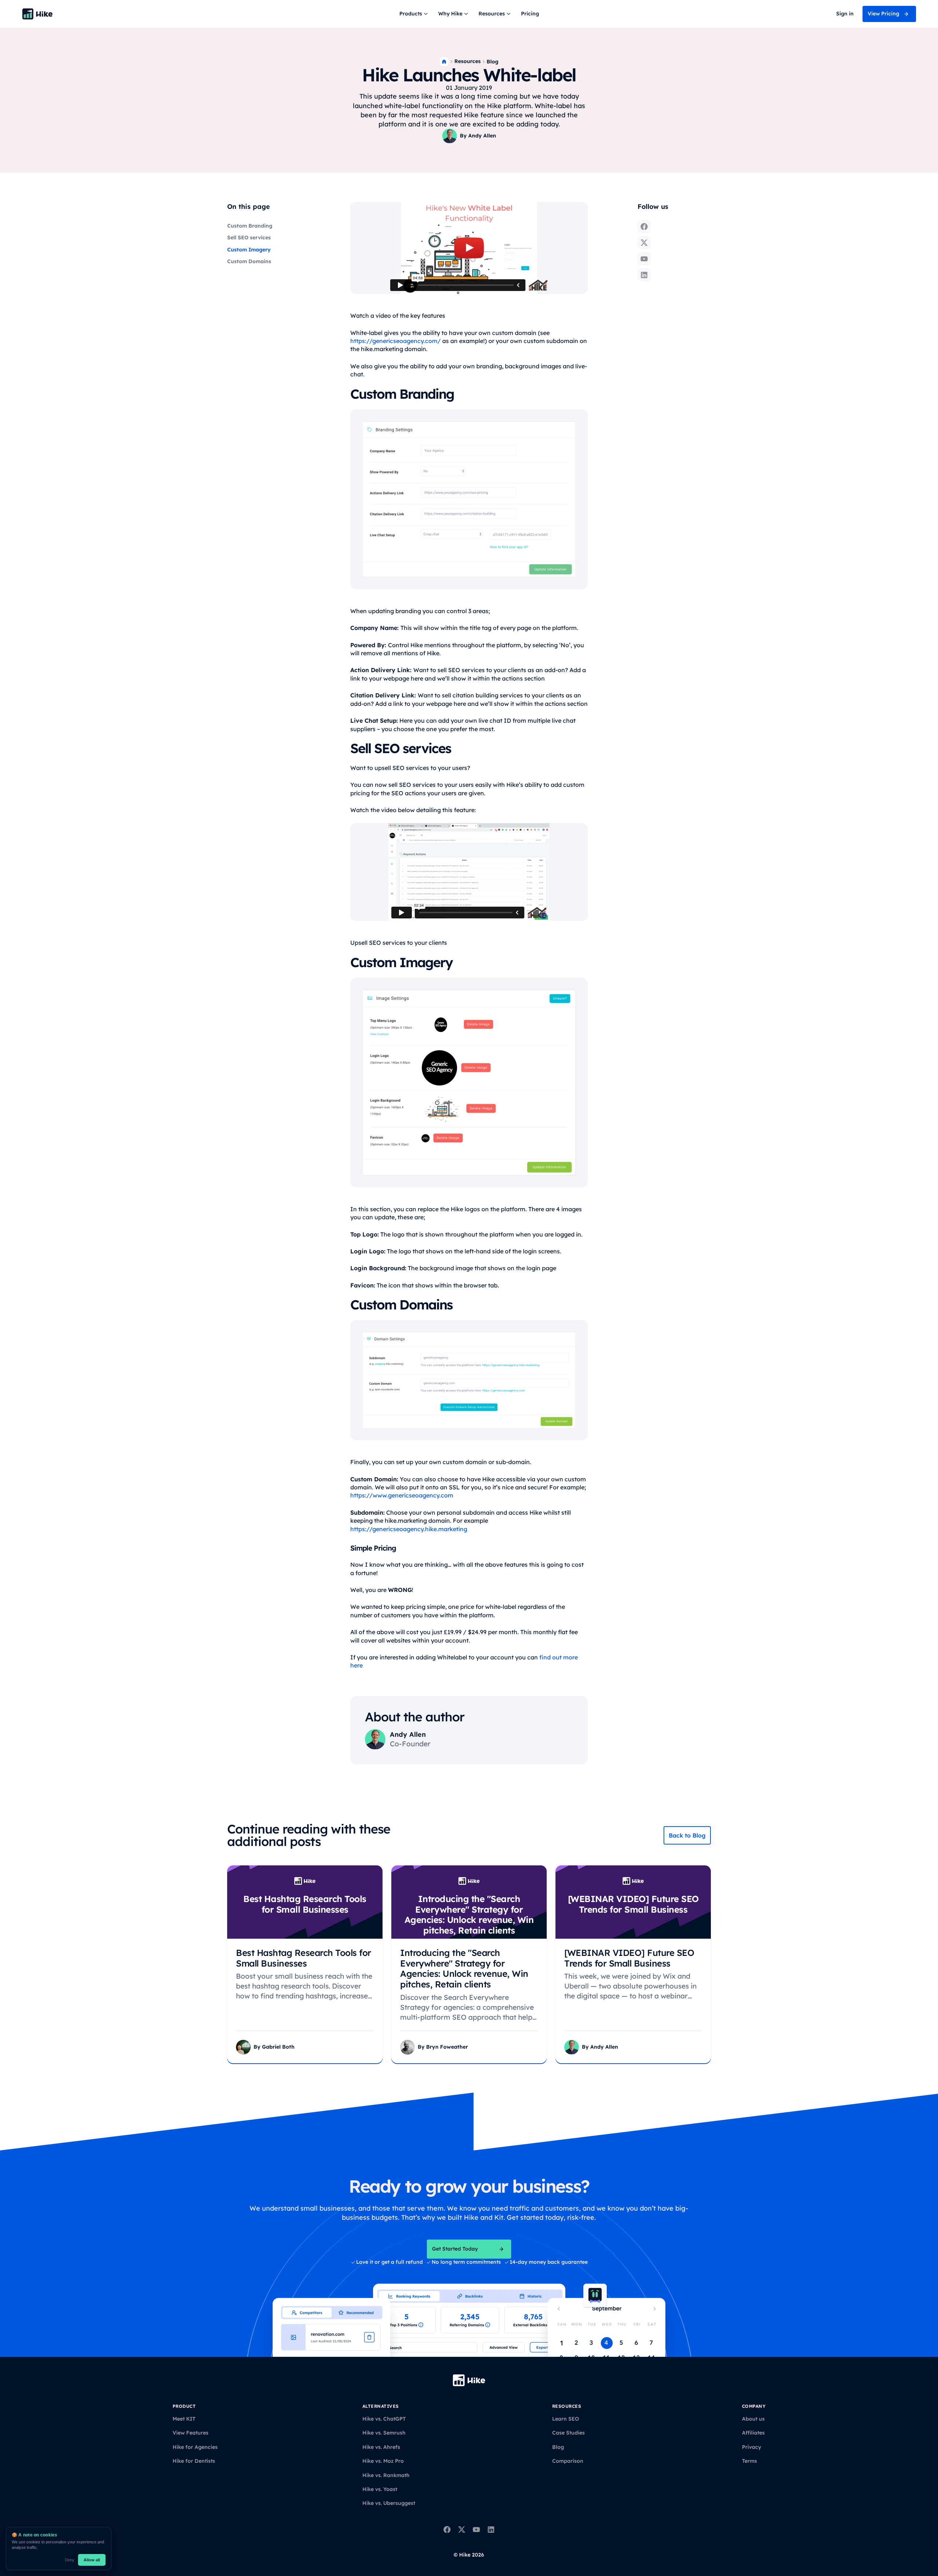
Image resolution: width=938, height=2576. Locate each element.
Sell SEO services (249, 238)
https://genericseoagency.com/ (396, 341)
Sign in (845, 14)
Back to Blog (687, 1835)
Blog (492, 62)
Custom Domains (249, 261)
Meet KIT (184, 2419)
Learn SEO (566, 2419)
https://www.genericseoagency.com (402, 1495)
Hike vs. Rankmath (386, 2475)
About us (753, 2419)
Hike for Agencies (195, 2447)
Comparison (568, 2461)
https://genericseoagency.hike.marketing (409, 1529)
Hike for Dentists (194, 2461)
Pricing (530, 14)
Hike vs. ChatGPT (384, 2419)
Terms (749, 2461)
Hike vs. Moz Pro (383, 2461)
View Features (191, 2433)
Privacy (751, 2447)
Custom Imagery (249, 250)
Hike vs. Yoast (380, 2489)
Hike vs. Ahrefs (381, 2447)
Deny (70, 2560)
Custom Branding (250, 226)
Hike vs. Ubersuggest (389, 2503)
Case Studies (568, 2433)
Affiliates (753, 2433)
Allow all (92, 2560)
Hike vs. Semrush (384, 2433)
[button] (414, 14)
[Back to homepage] (37, 14)
